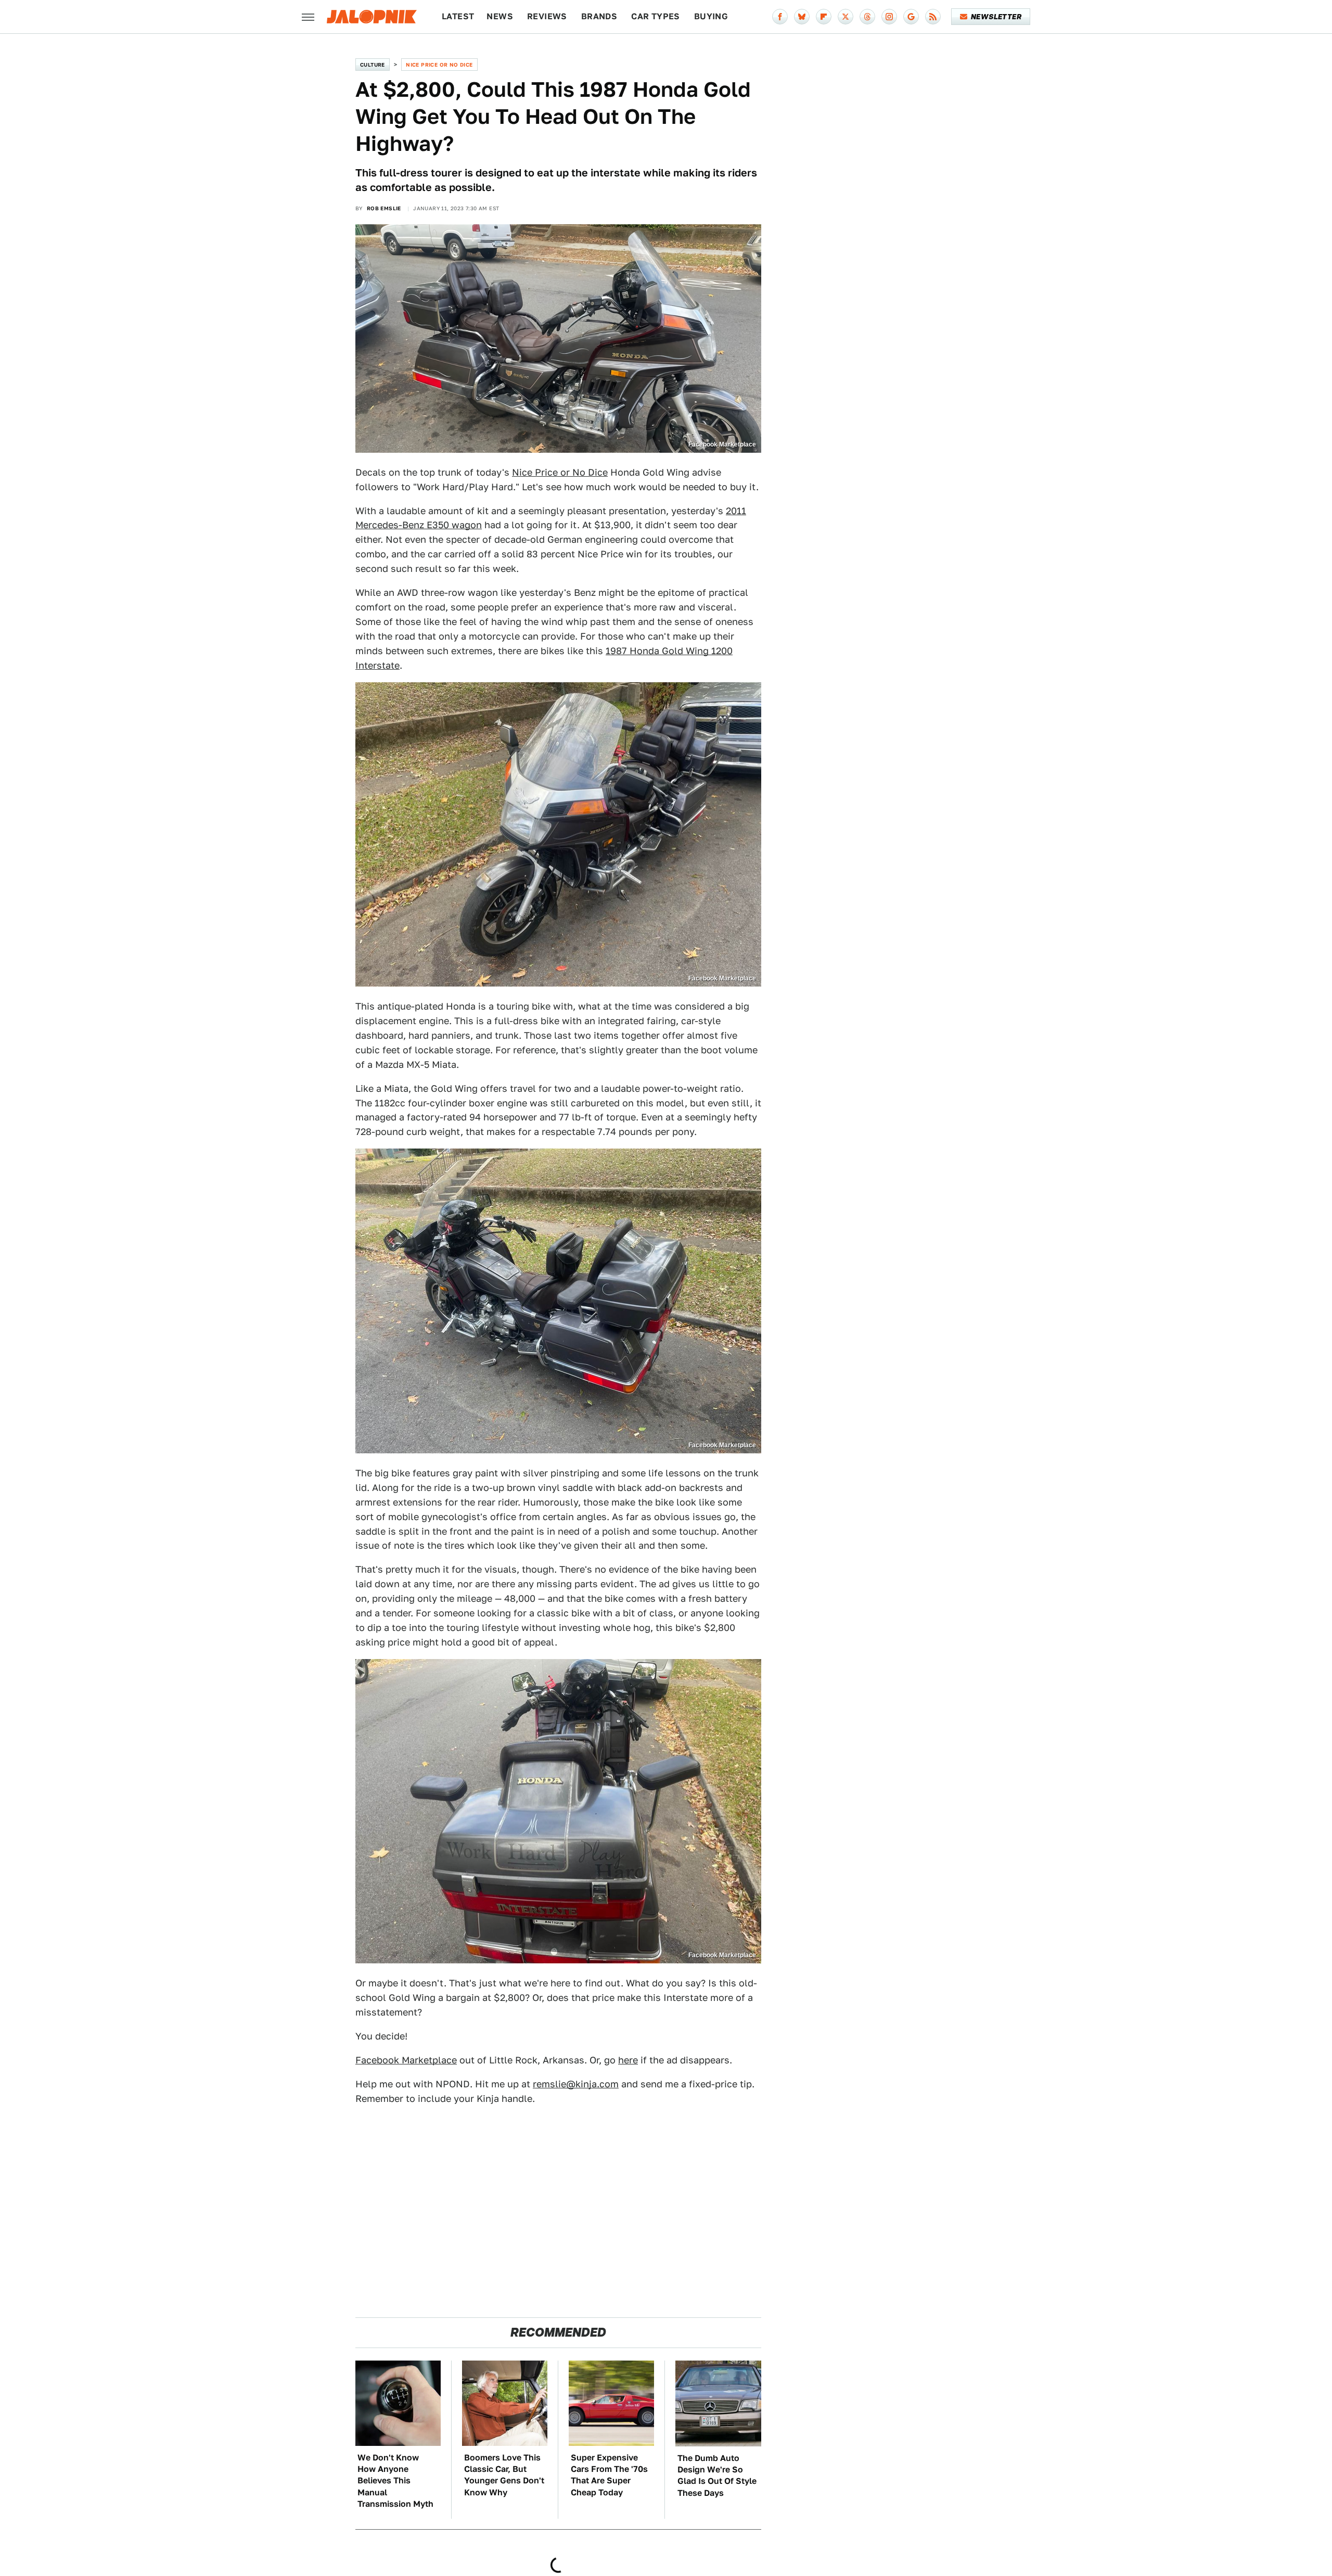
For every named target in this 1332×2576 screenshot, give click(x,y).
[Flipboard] (824, 17)
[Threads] (867, 17)
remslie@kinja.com (576, 2084)
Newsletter (996, 17)
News (500, 16)
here (628, 2060)
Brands (599, 16)
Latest (458, 16)
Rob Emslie (384, 208)
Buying (711, 16)
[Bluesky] (802, 17)
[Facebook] (780, 17)
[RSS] (933, 17)
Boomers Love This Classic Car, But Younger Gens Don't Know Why (504, 2475)
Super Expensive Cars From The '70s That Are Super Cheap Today (609, 2475)
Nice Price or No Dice (439, 65)
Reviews (547, 16)
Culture (373, 65)
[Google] (911, 17)
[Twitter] (846, 17)
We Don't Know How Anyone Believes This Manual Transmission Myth (395, 2481)
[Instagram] (889, 17)
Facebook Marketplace (406, 2060)
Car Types (656, 16)
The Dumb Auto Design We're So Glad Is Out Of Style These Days (717, 2476)
